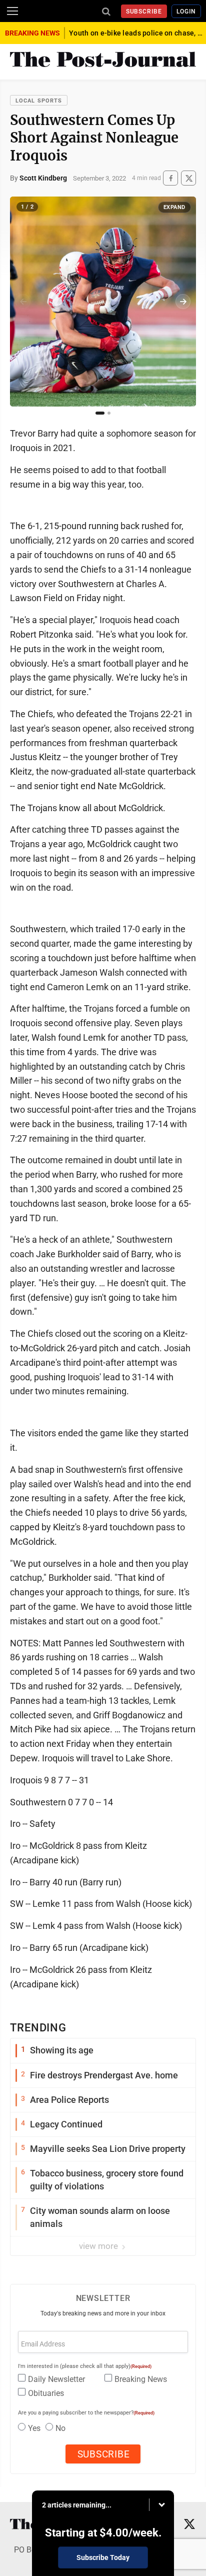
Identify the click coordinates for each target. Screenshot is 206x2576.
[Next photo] (183, 302)
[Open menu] (12, 11)
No (60, 2428)
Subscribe (144, 12)
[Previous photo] (23, 302)
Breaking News (141, 2379)
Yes (34, 2428)
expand (174, 207)
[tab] (100, 413)
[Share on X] (188, 178)
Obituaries (46, 2393)
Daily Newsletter (56, 2379)
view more (99, 2246)
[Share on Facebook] (170, 178)
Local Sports (39, 101)
